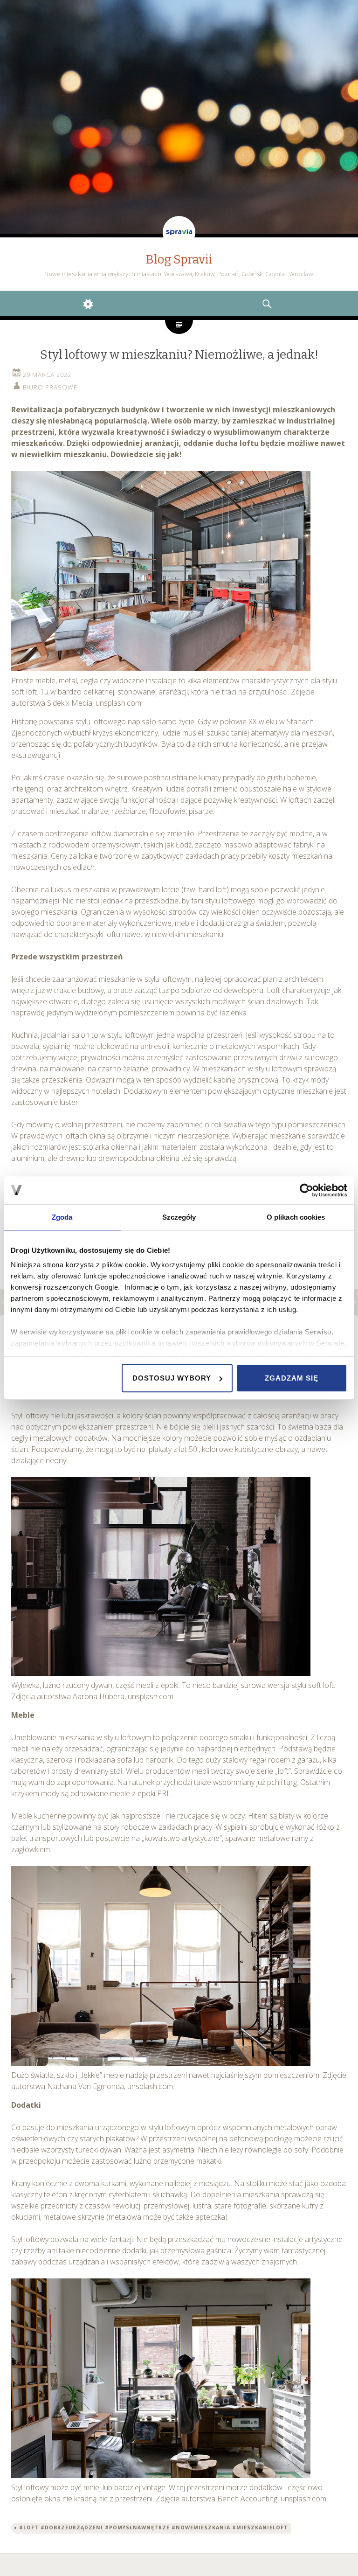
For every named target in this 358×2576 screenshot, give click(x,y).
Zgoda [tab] (62, 1217)
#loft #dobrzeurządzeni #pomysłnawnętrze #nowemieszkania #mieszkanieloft (154, 2527)
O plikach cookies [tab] (296, 1217)
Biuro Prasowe (50, 387)
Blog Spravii (179, 260)
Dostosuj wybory (172, 1378)
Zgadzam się (292, 1378)
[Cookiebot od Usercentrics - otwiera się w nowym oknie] (306, 1190)
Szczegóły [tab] (179, 1217)
